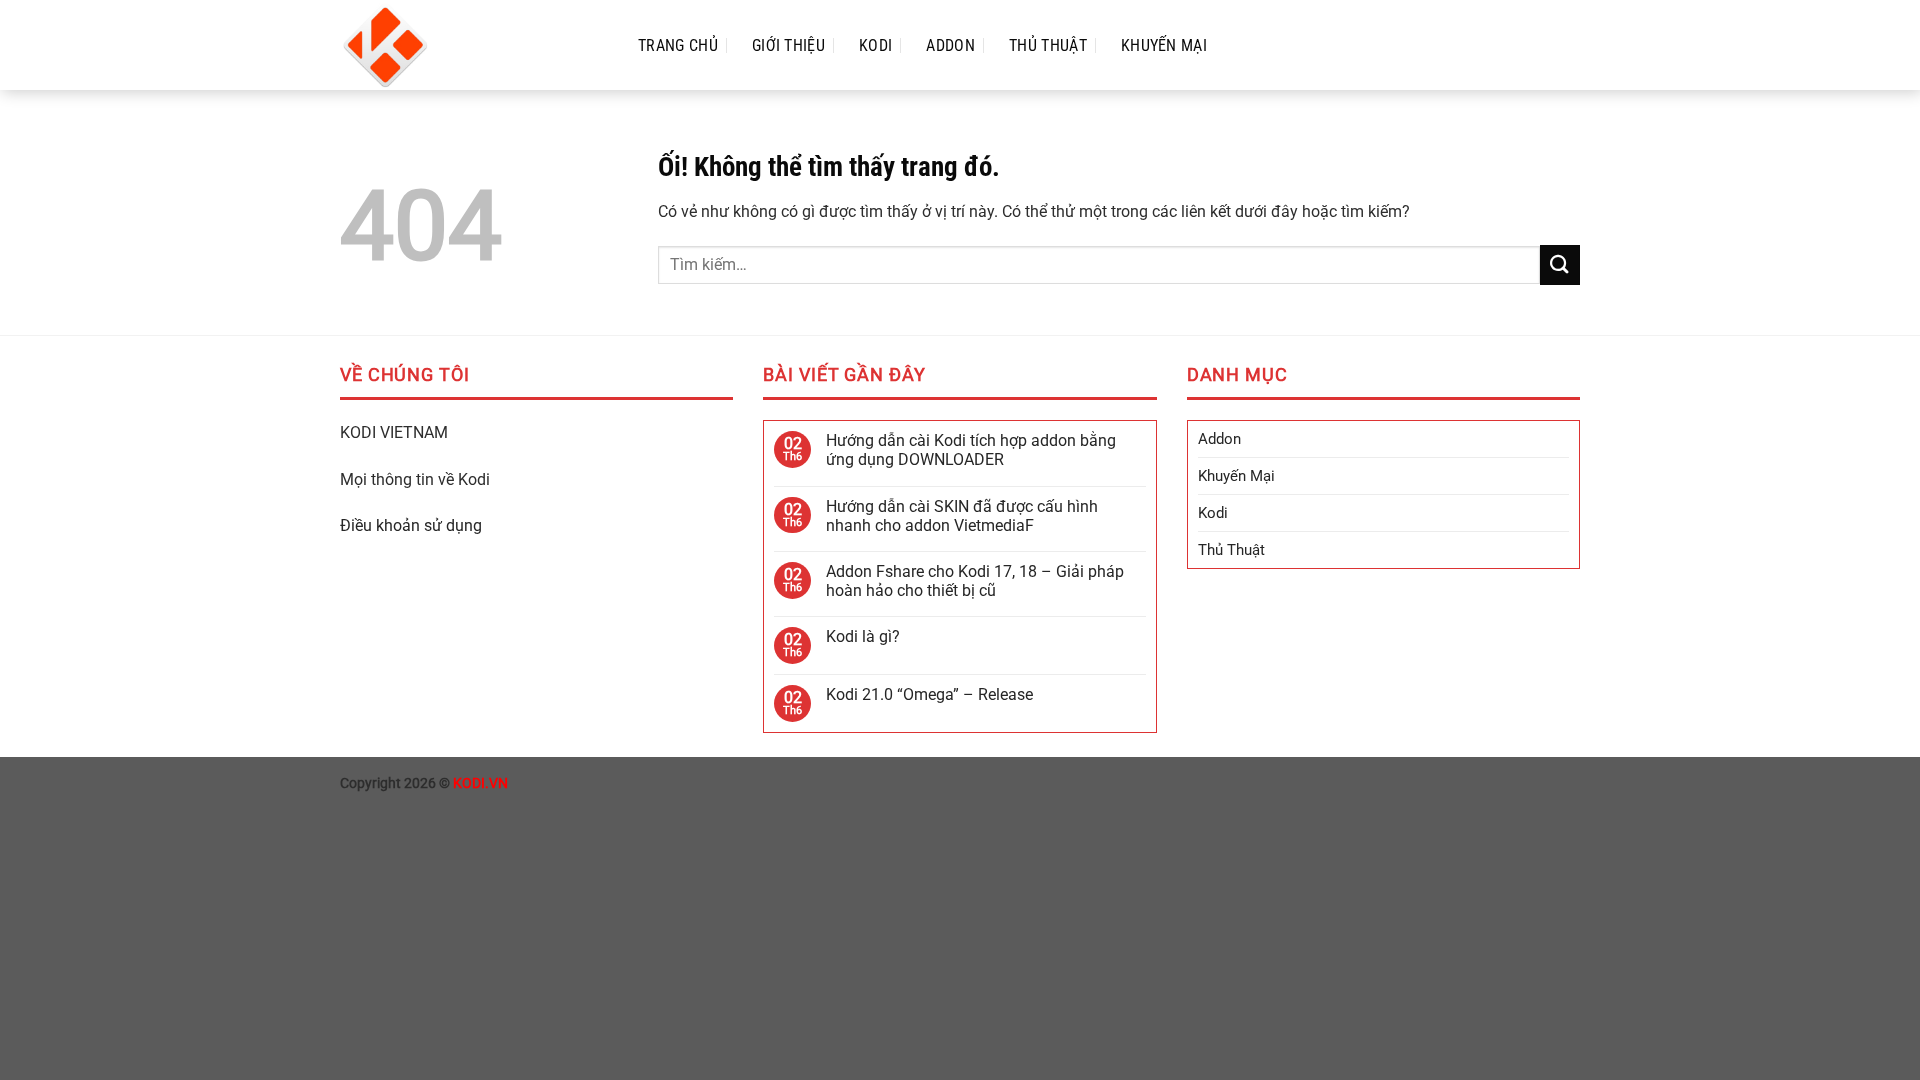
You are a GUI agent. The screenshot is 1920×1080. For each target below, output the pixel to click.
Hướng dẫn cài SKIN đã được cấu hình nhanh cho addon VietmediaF (962, 516)
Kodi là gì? (863, 636)
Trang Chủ (678, 45)
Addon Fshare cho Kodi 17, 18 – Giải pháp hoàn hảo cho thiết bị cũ (975, 581)
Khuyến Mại (1164, 45)
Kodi (875, 45)
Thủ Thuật (1048, 45)
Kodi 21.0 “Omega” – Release (929, 694)
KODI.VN (480, 783)
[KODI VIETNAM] (469, 45)
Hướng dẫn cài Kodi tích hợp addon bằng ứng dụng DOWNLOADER (971, 450)
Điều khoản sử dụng (411, 525)
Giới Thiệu (788, 45)
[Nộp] (1560, 264)
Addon (950, 45)
